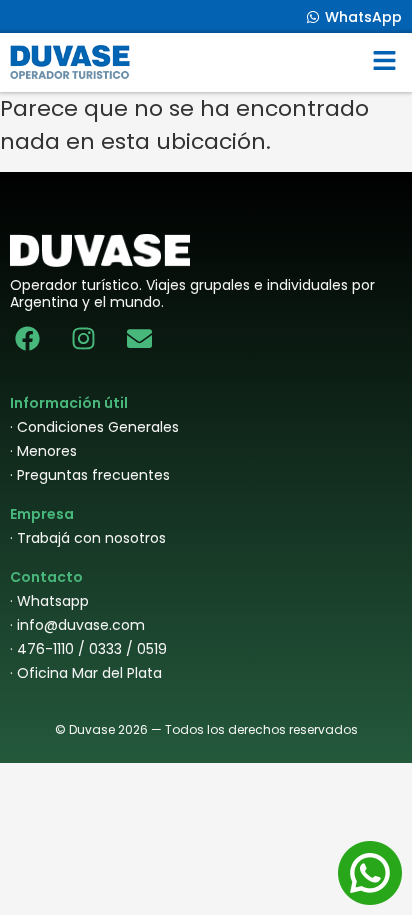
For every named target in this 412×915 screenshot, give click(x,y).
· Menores (43, 451)
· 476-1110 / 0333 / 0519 (88, 649)
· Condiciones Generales (94, 427)
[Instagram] (83, 338)
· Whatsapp (49, 601)
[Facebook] (27, 338)
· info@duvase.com (77, 625)
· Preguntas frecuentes (90, 475)
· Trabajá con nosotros (88, 538)
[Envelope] (139, 338)
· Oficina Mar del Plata (86, 673)
